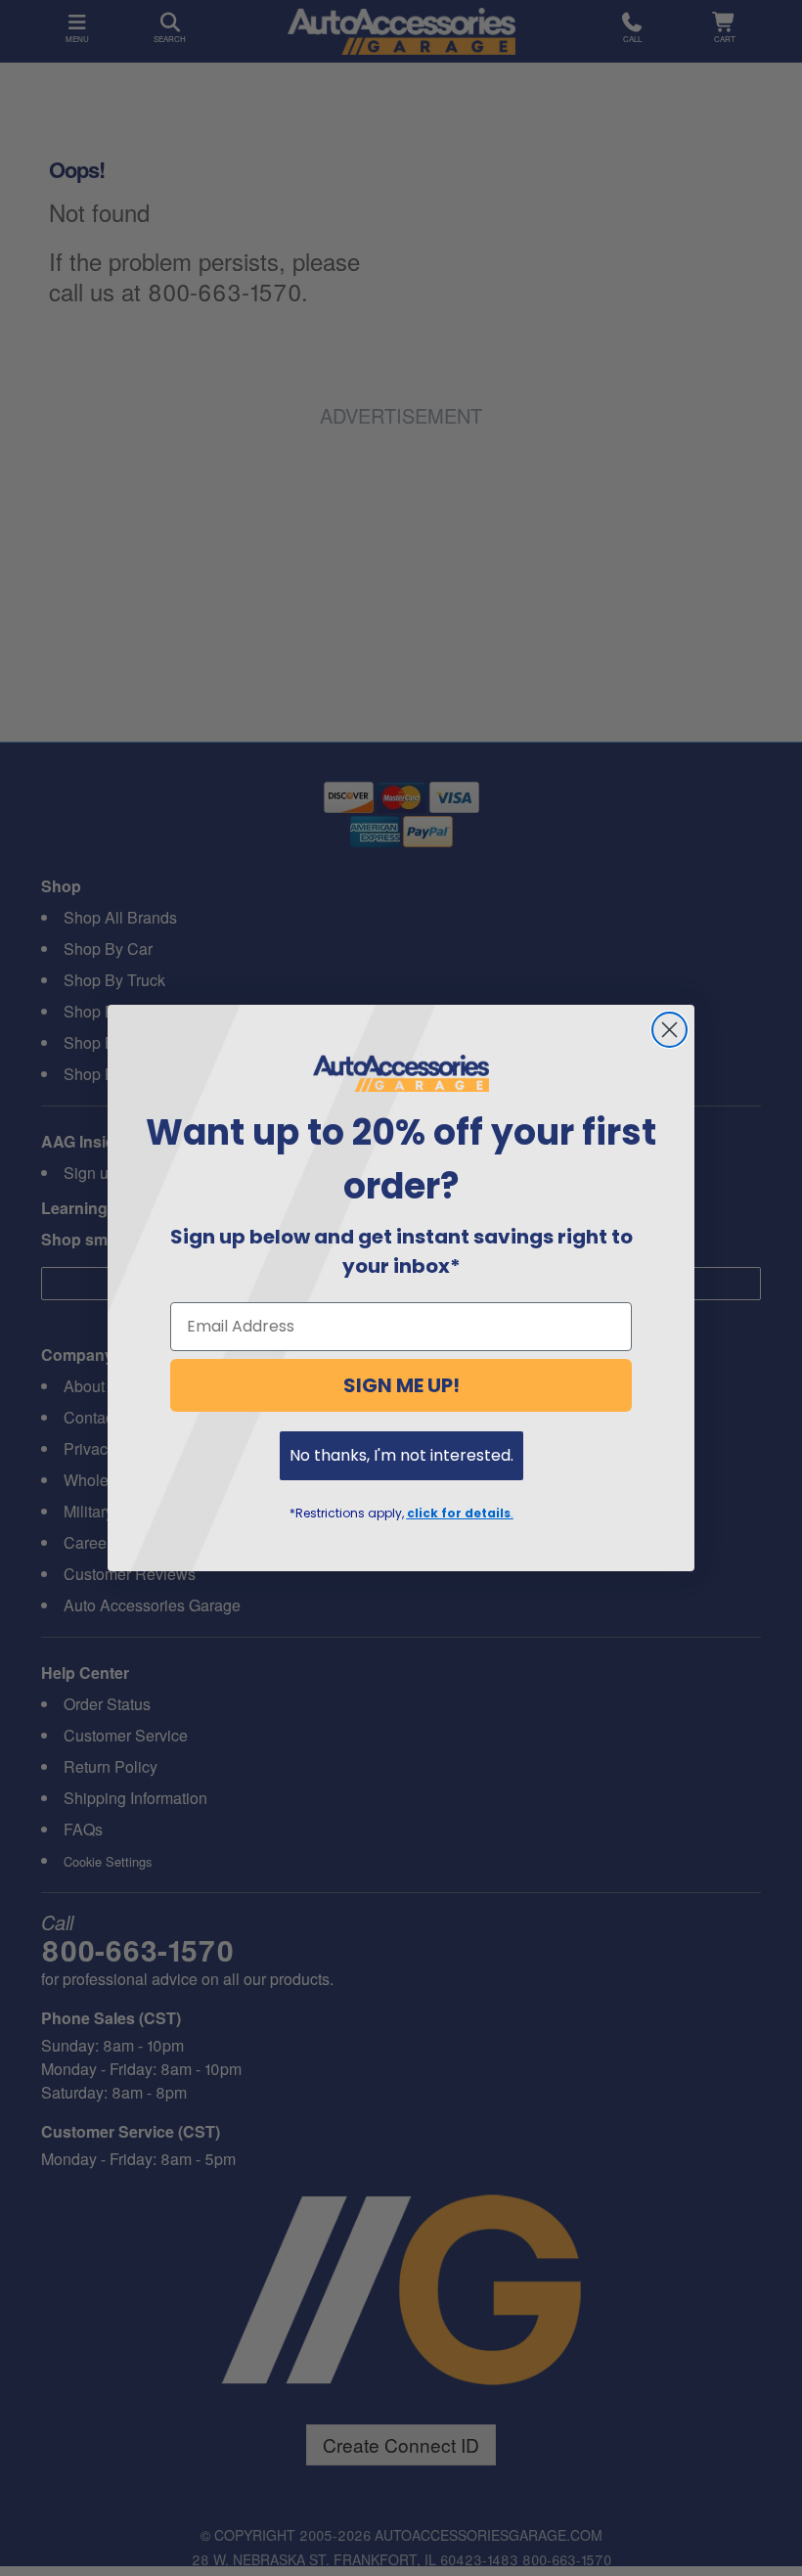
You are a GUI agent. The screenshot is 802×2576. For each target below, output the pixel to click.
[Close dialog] (669, 1030)
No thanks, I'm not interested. (401, 1455)
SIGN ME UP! (401, 1385)
